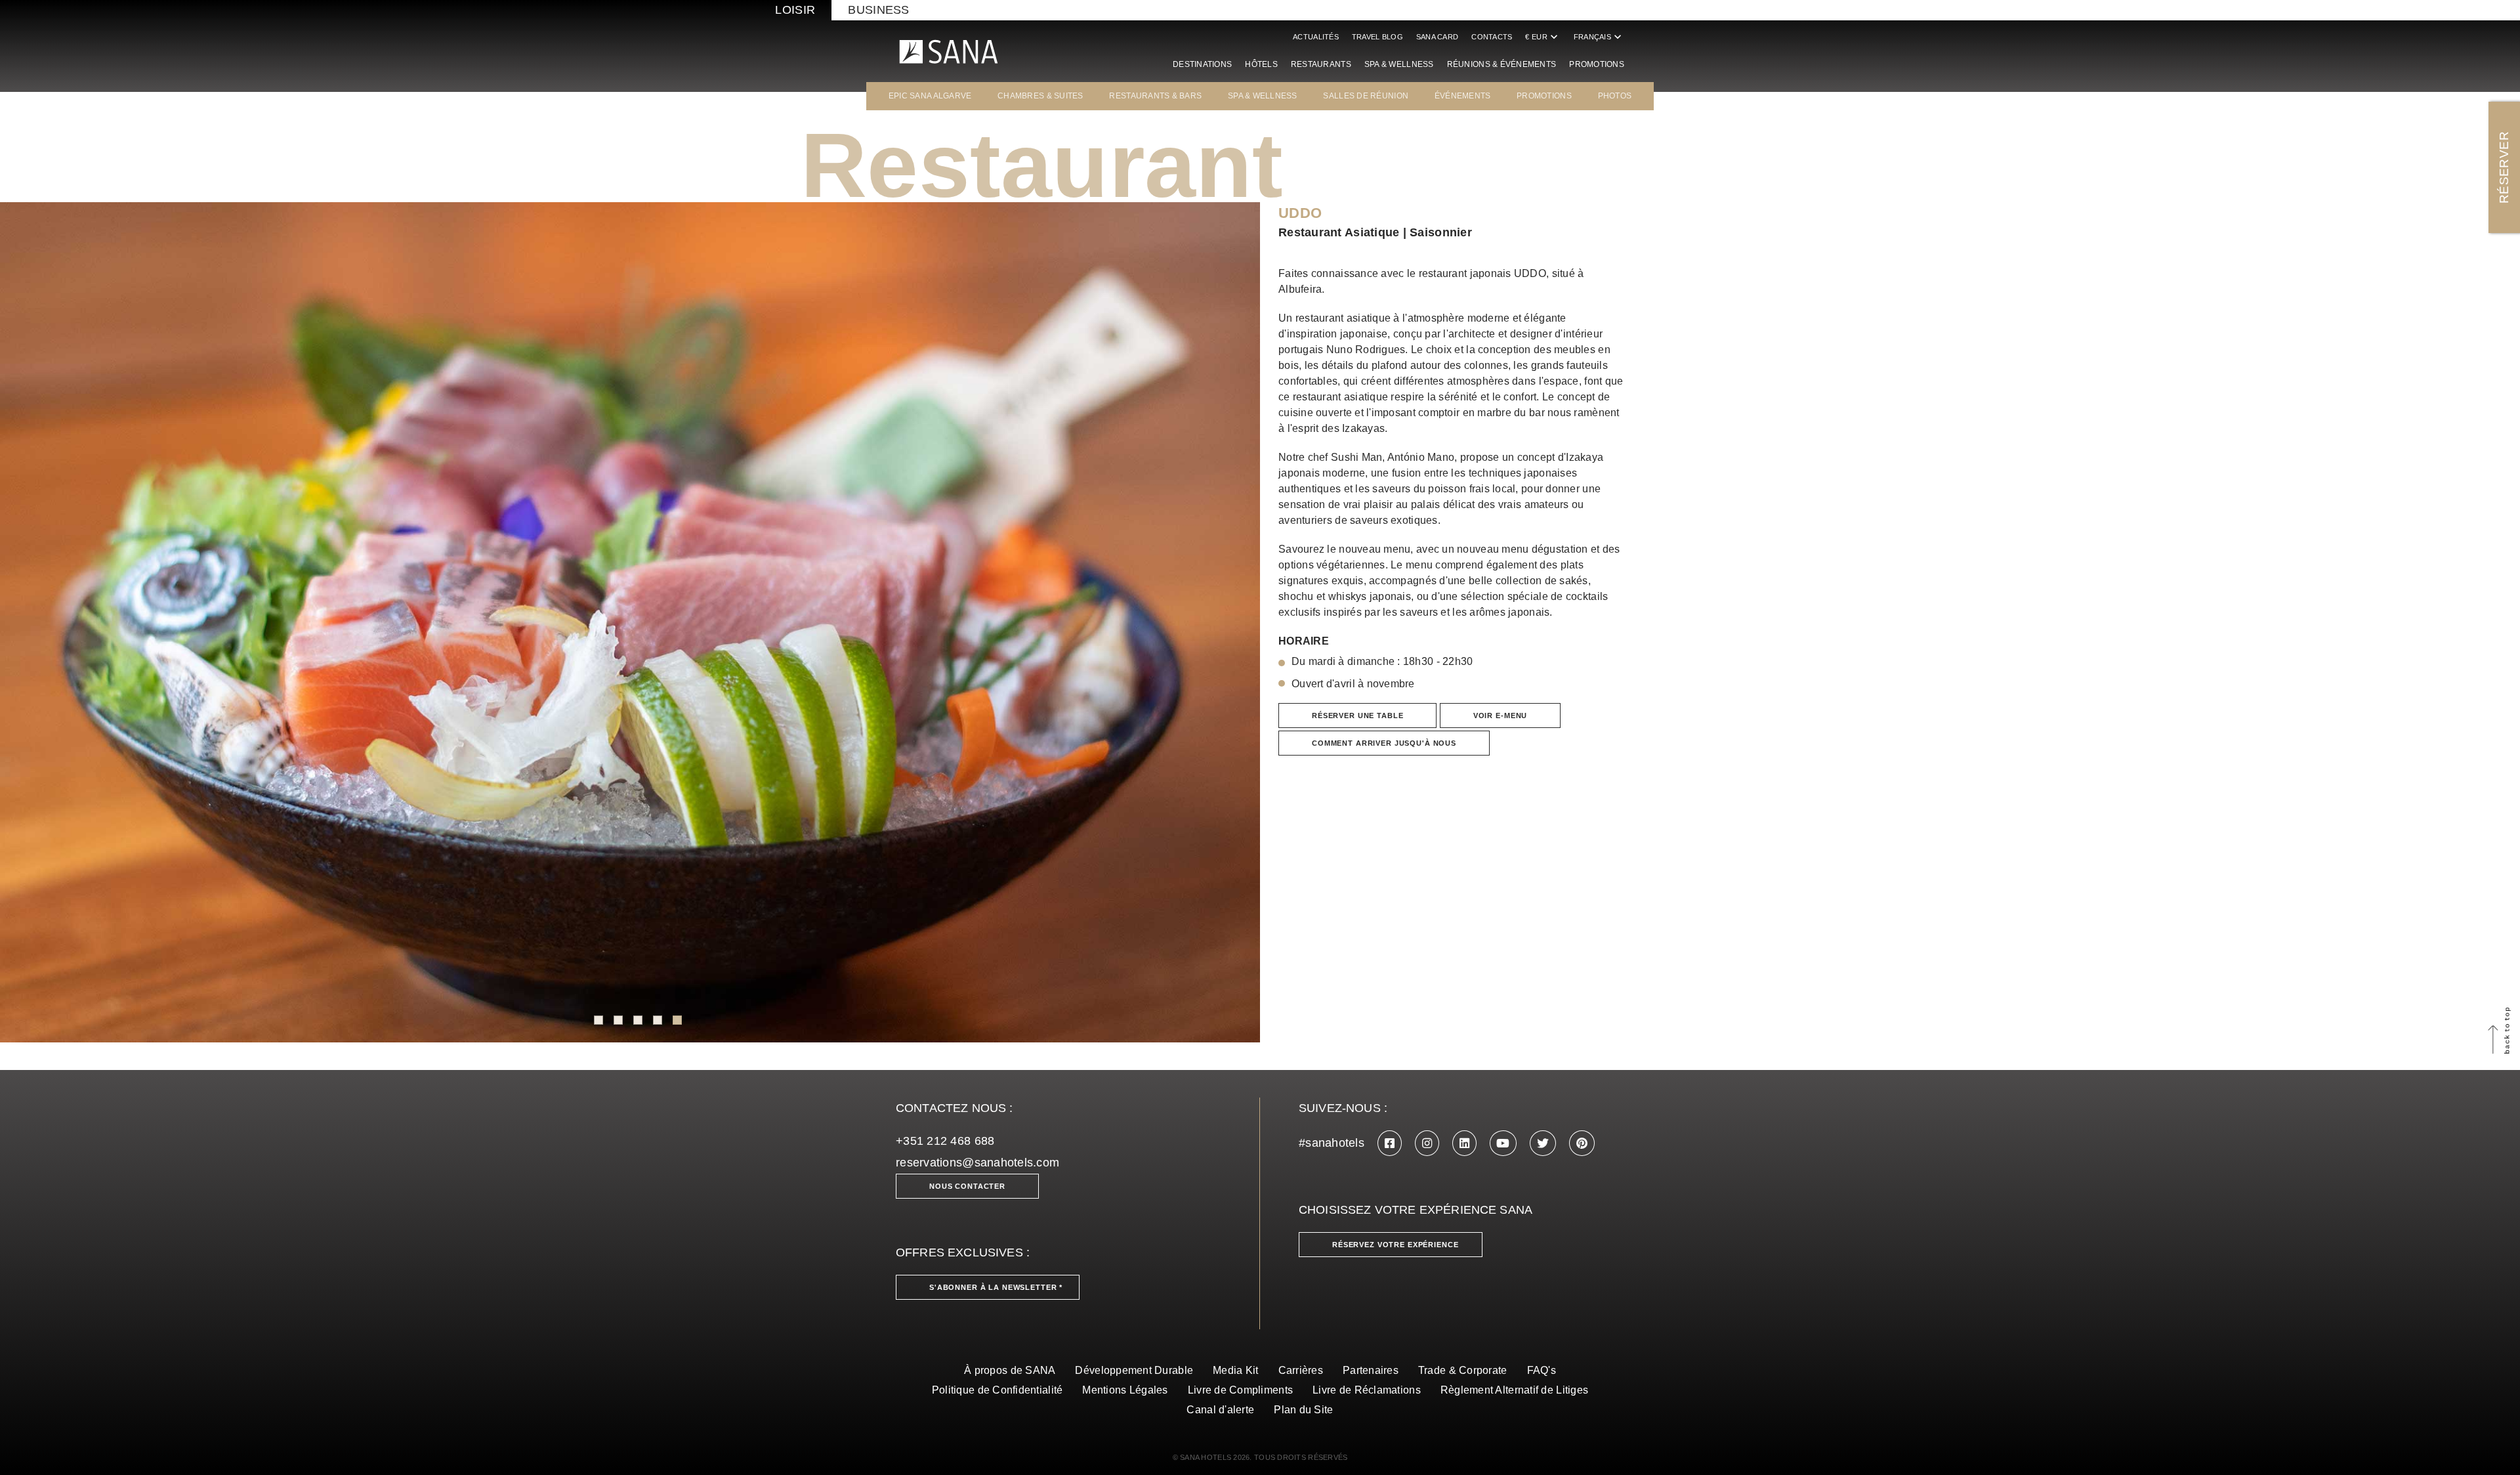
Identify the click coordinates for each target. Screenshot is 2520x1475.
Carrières (1301, 1370)
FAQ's (1542, 1370)
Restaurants (1321, 64)
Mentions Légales (1125, 1390)
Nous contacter (967, 1186)
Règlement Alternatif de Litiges (1514, 1390)
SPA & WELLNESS (1263, 96)
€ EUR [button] (1543, 37)
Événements (1463, 96)
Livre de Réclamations (1367, 1390)
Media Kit (1235, 1370)
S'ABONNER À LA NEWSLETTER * (996, 1287)
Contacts (1492, 37)
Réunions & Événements (1502, 64)
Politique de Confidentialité (997, 1390)
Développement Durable (1134, 1370)
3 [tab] (638, 1020)
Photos (1615, 96)
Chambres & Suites (1040, 96)
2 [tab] (618, 1020)
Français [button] (1599, 37)
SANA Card (1437, 37)
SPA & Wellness (1399, 64)
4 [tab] (658, 1020)
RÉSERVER (2504, 167)
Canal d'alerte (1220, 1410)
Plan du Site (1303, 1410)
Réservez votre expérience (1396, 1245)
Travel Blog (1377, 37)
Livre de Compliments (1240, 1390)
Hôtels (1261, 64)
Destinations (1202, 64)
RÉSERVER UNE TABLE (1357, 716)
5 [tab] (677, 1020)
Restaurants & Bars (1155, 96)
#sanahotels (1332, 1143)
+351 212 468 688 (945, 1141)
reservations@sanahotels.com (977, 1163)
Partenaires (1371, 1370)
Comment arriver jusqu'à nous (1384, 743)
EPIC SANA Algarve (930, 96)
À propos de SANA (1010, 1370)
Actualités (1316, 37)
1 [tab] (598, 1020)
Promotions (1597, 64)
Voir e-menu (1500, 716)
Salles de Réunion (1366, 96)
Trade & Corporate (1463, 1370)
